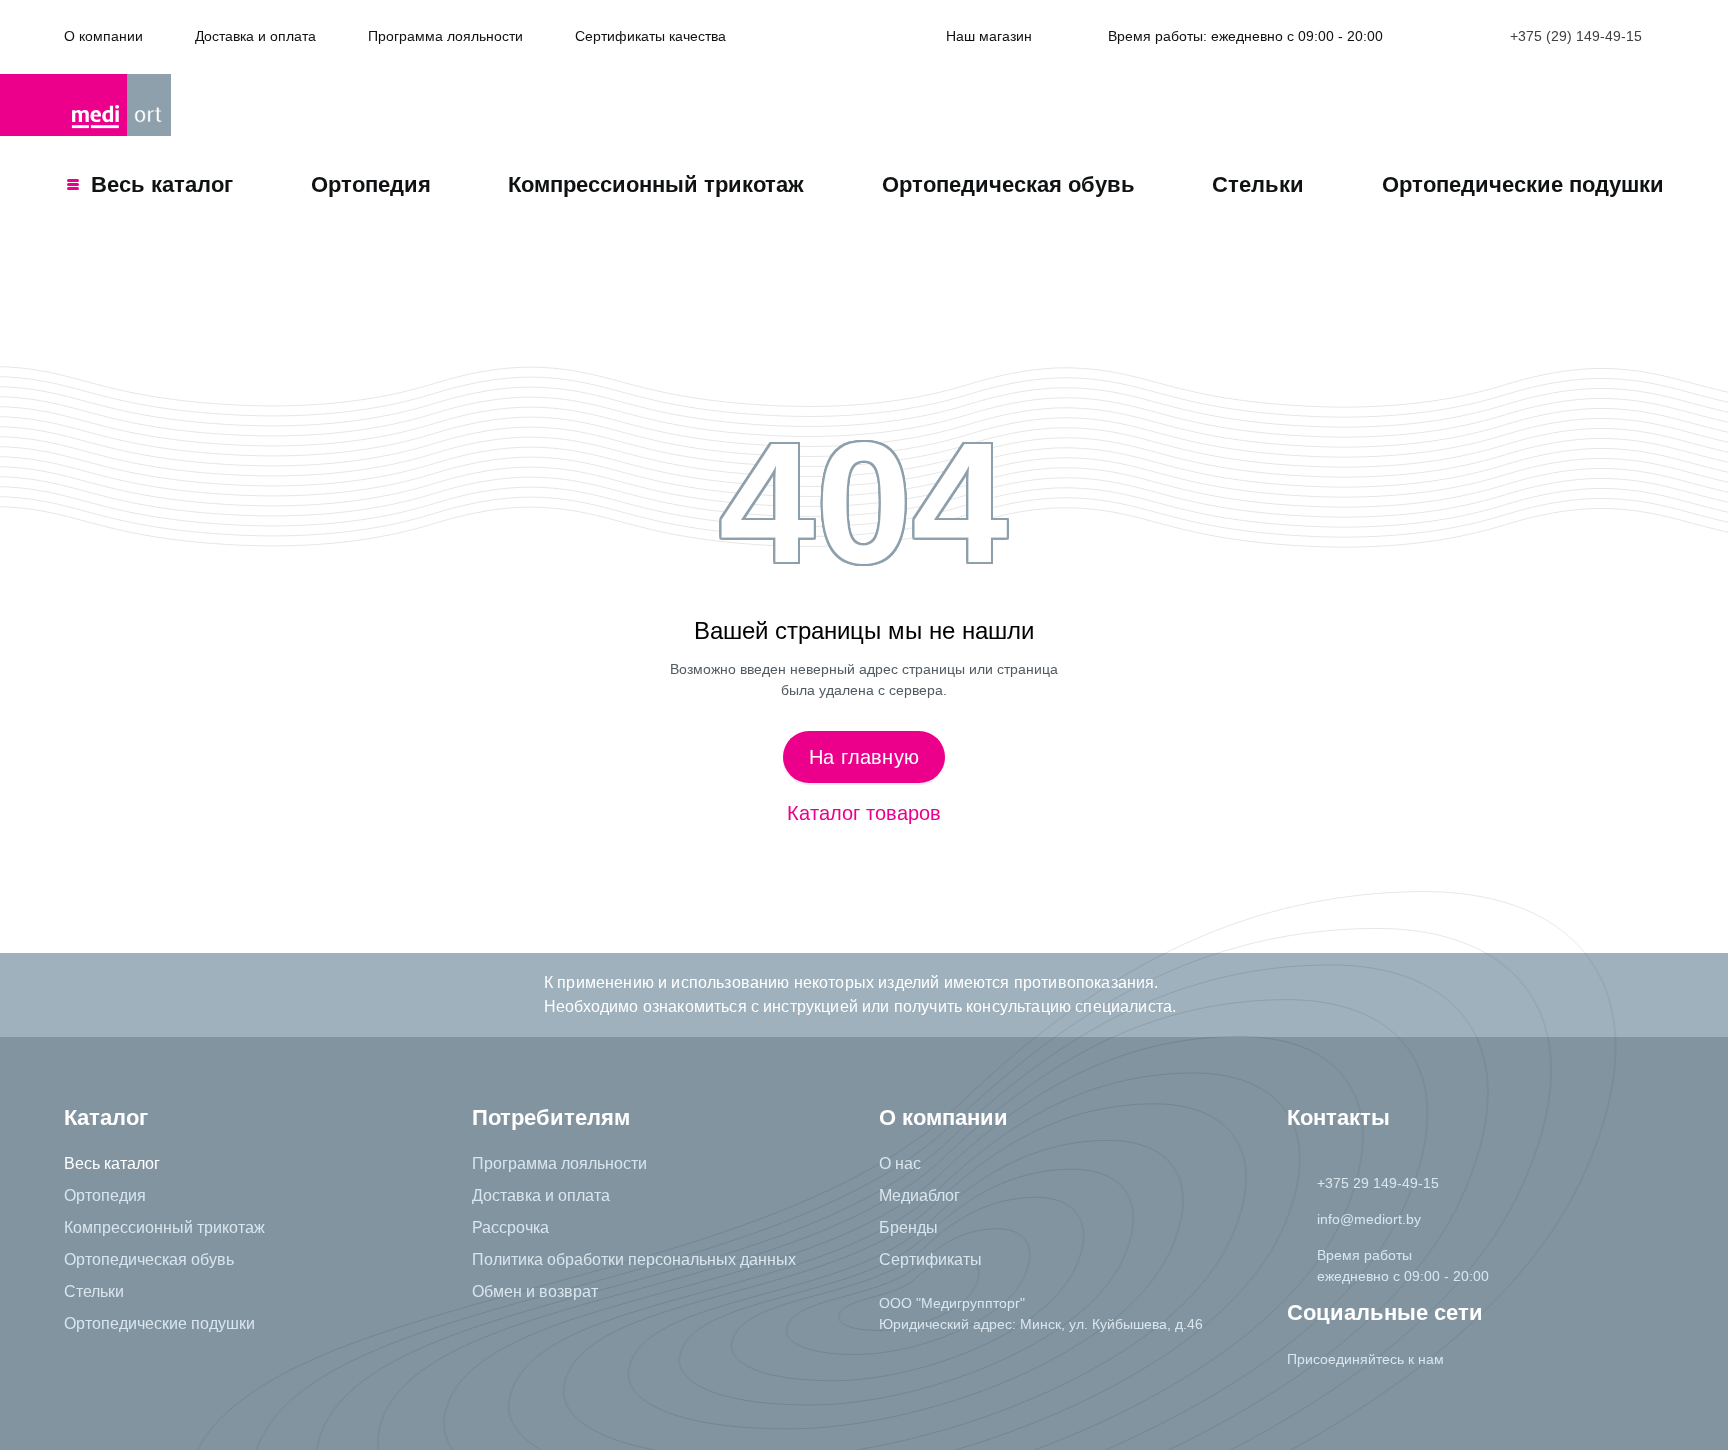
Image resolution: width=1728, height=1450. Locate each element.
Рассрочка (510, 1227)
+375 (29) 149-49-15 (1576, 36)
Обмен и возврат (535, 1291)
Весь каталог (112, 1163)
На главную (864, 757)
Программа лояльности (445, 36)
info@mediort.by (1369, 1219)
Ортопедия (371, 184)
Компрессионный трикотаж (656, 184)
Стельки (1258, 184)
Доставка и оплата (255, 36)
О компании (103, 36)
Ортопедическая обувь (1008, 184)
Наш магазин (989, 36)
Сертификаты (930, 1259)
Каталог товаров (864, 813)
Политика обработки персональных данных (634, 1259)
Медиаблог (919, 1195)
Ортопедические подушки (1523, 184)
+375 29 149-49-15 (1378, 1183)
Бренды (908, 1227)
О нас (900, 1163)
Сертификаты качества (650, 36)
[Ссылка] (1308, 1399)
